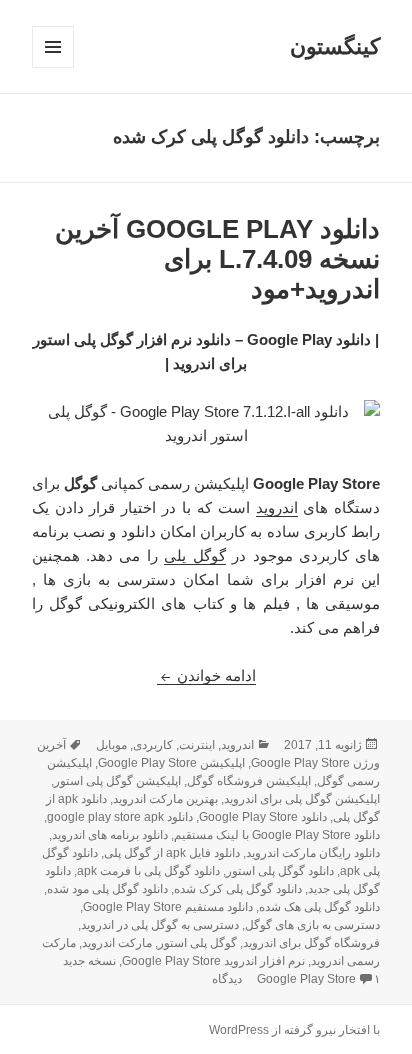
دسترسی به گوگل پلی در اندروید (160, 925)
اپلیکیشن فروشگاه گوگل (249, 781)
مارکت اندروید (117, 943)
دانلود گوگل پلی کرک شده (238, 889)
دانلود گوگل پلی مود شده (107, 889)
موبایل (111, 745)
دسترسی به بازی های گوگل (312, 925)
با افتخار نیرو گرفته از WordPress (294, 1030)
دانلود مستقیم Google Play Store (168, 907)
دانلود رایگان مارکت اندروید (313, 853)
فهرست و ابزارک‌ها (52, 67)
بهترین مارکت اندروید (165, 799)
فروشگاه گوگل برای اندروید (311, 943)
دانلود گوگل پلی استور (280, 871)
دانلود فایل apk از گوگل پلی (172, 853)
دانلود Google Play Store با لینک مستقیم (277, 835)
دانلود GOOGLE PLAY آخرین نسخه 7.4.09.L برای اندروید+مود (217, 259)
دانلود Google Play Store (263, 817)
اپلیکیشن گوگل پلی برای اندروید (302, 799)
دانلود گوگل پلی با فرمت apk (148, 871)
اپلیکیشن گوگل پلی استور (117, 781)
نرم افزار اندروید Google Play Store (213, 961)
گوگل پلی (194, 555)
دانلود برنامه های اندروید (110, 835)
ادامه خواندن (206, 675)
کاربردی (153, 745)
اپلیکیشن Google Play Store (171, 763)
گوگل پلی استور (197, 943)
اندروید (277, 507)
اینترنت (197, 745)
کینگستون (335, 46)
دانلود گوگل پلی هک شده (319, 907)
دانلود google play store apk (120, 817)
